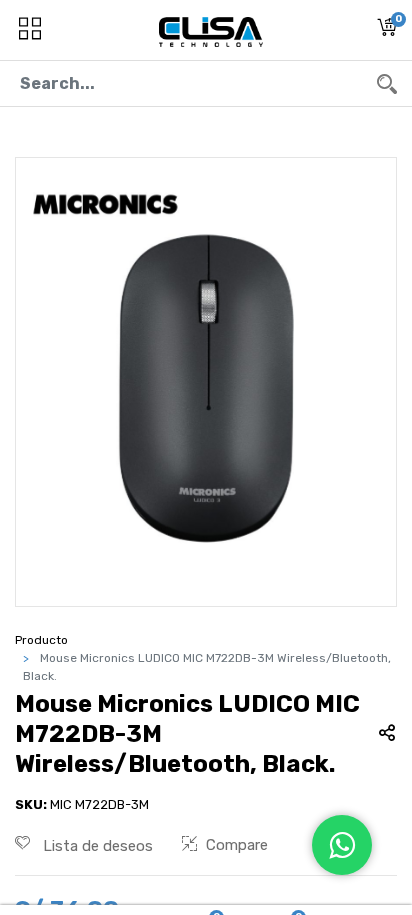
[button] (387, 30)
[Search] (387, 83)
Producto (41, 640)
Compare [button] (237, 845)
